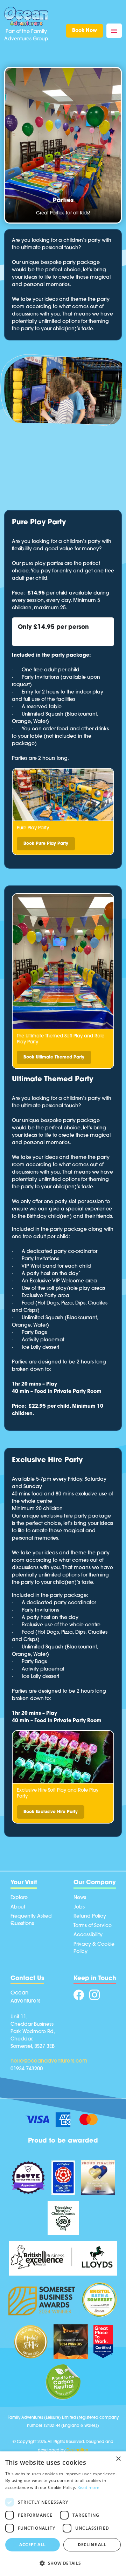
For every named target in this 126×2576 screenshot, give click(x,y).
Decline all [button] (92, 2545)
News (80, 1898)
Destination (77, 2451)
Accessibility (88, 1935)
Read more (89, 2487)
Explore (19, 1898)
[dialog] (63, 2514)
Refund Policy (90, 1916)
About (18, 1907)
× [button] (118, 2459)
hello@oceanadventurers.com (49, 2061)
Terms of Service (93, 1926)
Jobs (79, 1907)
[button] (63, 2563)
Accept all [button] (32, 2545)
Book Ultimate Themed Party (54, 1057)
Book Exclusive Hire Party (51, 1812)
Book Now (85, 31)
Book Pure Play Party (46, 844)
